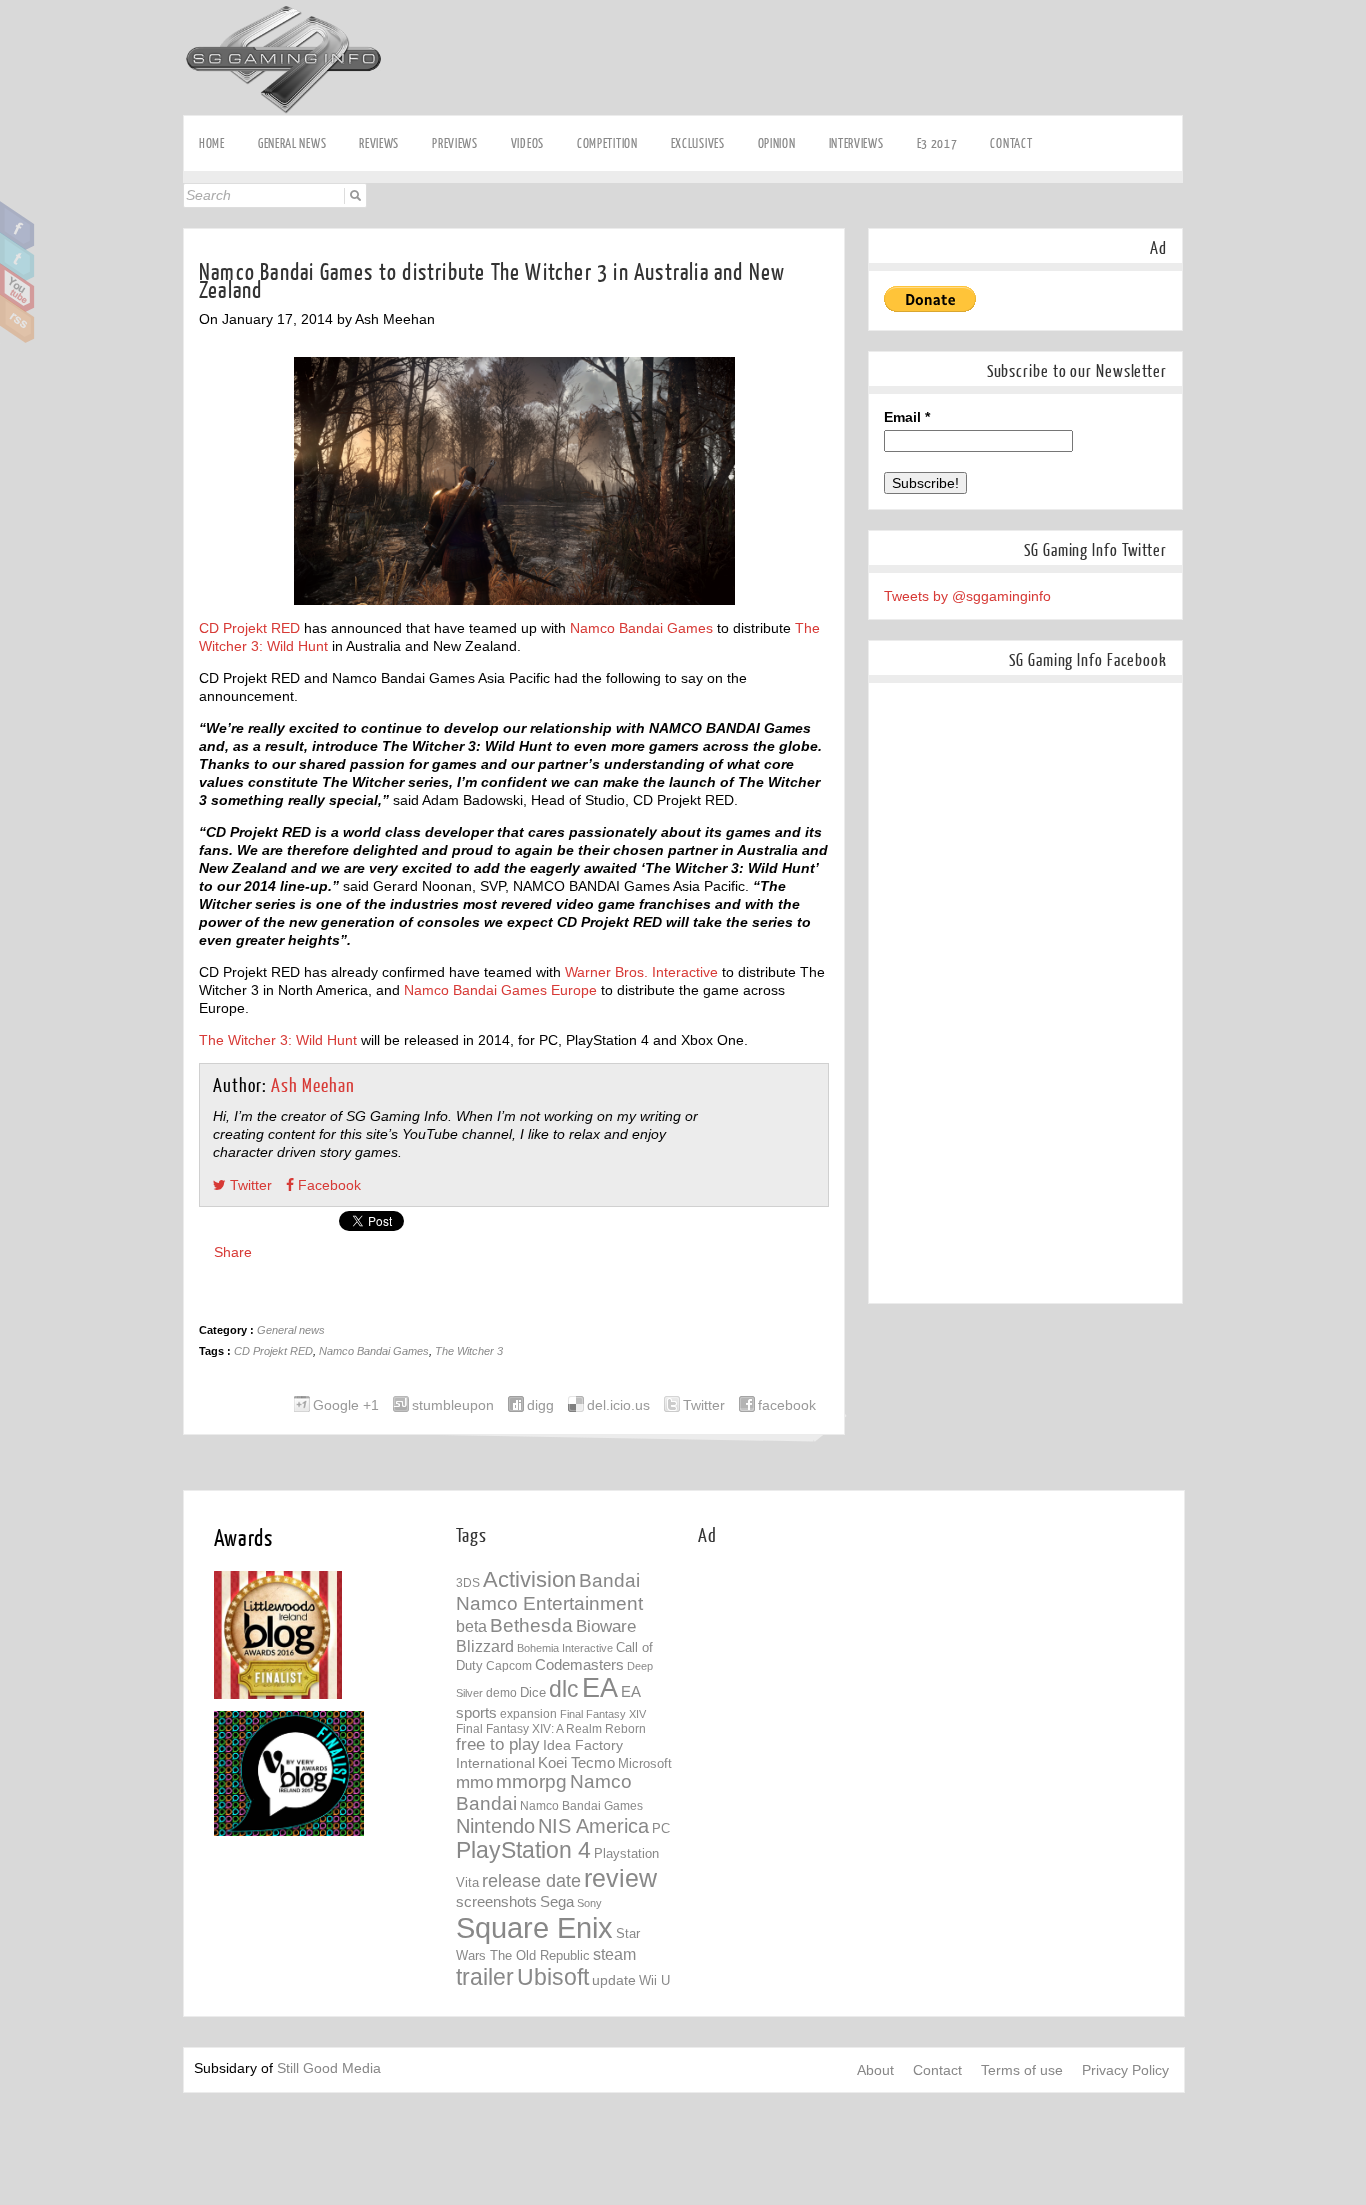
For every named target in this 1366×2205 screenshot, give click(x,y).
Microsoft (645, 1764)
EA (600, 1688)
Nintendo (495, 1826)
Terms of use (1022, 2070)
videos (527, 143)
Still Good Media (329, 2068)
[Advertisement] (866, 1707)
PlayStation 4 (523, 1850)
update (614, 1980)
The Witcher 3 (469, 1351)
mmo (474, 1782)
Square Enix (534, 1927)
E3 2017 (937, 143)
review (620, 1878)
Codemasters (579, 1664)
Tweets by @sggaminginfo (967, 596)
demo (501, 1692)
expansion (528, 1714)
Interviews (856, 143)
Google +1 (346, 1405)
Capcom (509, 1666)
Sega (557, 1901)
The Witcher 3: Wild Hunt (278, 1040)
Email (907, 417)
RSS (17, 319)
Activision (529, 1579)
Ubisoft (553, 1977)
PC (661, 1828)
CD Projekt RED (249, 628)
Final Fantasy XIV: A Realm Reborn (551, 1728)
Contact (1011, 143)
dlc (564, 1689)
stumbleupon (453, 1405)
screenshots (496, 1901)
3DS (468, 1583)
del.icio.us (618, 1405)
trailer (485, 1977)
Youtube (17, 288)
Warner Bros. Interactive (641, 972)
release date (531, 1881)
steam (614, 1954)
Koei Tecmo (576, 1763)
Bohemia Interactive (565, 1648)
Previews (455, 143)
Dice (533, 1692)
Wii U (654, 1980)
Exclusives (698, 143)
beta (471, 1626)
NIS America (593, 1826)
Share (233, 1252)
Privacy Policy (1125, 2070)
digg (540, 1405)
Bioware (606, 1626)
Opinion (777, 143)
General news (292, 143)
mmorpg (531, 1781)
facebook (787, 1405)
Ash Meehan (313, 1086)
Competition (607, 143)
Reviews (379, 143)
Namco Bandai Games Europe (500, 990)
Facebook (17, 226)
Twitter (17, 257)
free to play (498, 1744)
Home (212, 143)
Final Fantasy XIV (603, 1714)
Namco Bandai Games (641, 628)
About (875, 2070)
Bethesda (531, 1625)
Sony (589, 1903)
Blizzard (485, 1646)
